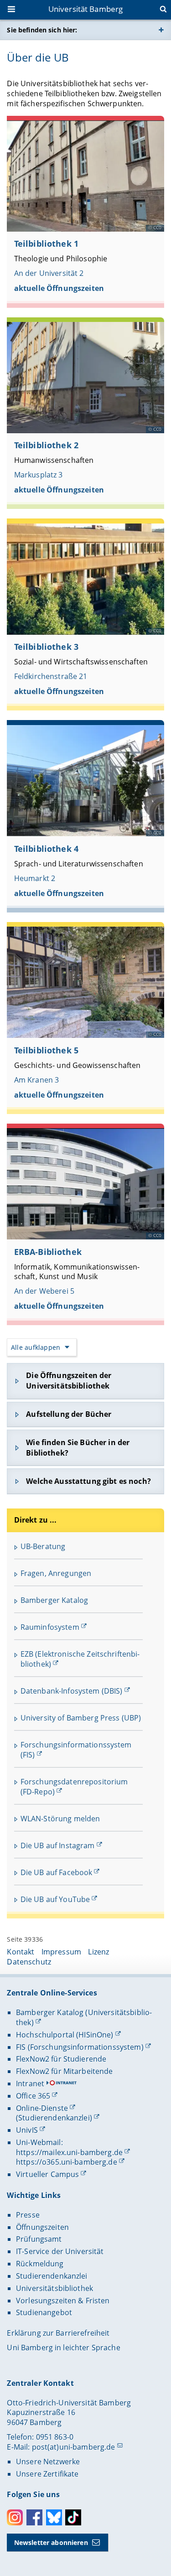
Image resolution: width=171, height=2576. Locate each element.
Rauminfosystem (50, 1627)
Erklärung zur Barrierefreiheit (58, 2333)
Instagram (15, 2517)
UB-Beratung (43, 1546)
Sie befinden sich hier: (42, 30)
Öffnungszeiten (42, 2227)
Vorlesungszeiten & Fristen (63, 2301)
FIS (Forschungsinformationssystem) (80, 2047)
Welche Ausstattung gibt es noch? (88, 1481)
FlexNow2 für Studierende (61, 2059)
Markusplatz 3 (39, 475)
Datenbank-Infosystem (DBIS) (72, 1691)
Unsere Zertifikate (47, 2474)
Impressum (61, 1952)
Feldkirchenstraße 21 (51, 676)
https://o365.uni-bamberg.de (67, 2162)
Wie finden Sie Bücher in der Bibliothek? (78, 1448)
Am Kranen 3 (37, 1080)
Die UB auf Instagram (58, 1845)
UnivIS (27, 2130)
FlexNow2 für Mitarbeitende (65, 2071)
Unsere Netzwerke (48, 2462)
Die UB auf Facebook (57, 1872)
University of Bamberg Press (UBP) (81, 1718)
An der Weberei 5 (44, 1291)
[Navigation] (12, 10)
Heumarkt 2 (35, 878)
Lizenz (98, 1952)
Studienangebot (44, 2312)
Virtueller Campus (47, 2174)
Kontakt (21, 1952)
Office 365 (33, 2096)
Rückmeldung (40, 2264)
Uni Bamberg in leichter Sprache (63, 2348)
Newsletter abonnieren (51, 2542)
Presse (28, 2215)
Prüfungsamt (39, 2239)
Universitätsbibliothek (54, 2288)
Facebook (34, 2517)
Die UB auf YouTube (55, 1899)
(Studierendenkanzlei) (54, 2118)
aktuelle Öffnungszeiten (59, 288)
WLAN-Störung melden (60, 1819)
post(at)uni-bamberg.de (74, 2447)
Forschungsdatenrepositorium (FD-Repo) (74, 1787)
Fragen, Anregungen (56, 1573)
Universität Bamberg (86, 9)
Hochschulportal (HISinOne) (65, 2035)
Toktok (73, 2517)
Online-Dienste (42, 2108)
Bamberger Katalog (54, 1600)
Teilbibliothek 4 (46, 849)
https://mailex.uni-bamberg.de (69, 2152)
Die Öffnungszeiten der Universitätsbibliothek (69, 1381)
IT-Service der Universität (60, 2251)
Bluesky (54, 2517)
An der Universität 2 (49, 273)
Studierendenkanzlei (52, 2276)
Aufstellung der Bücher (69, 1414)
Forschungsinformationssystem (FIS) (76, 1750)
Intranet (30, 2084)
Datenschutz (29, 1962)
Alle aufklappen (36, 1347)
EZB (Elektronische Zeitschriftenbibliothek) (80, 1659)
